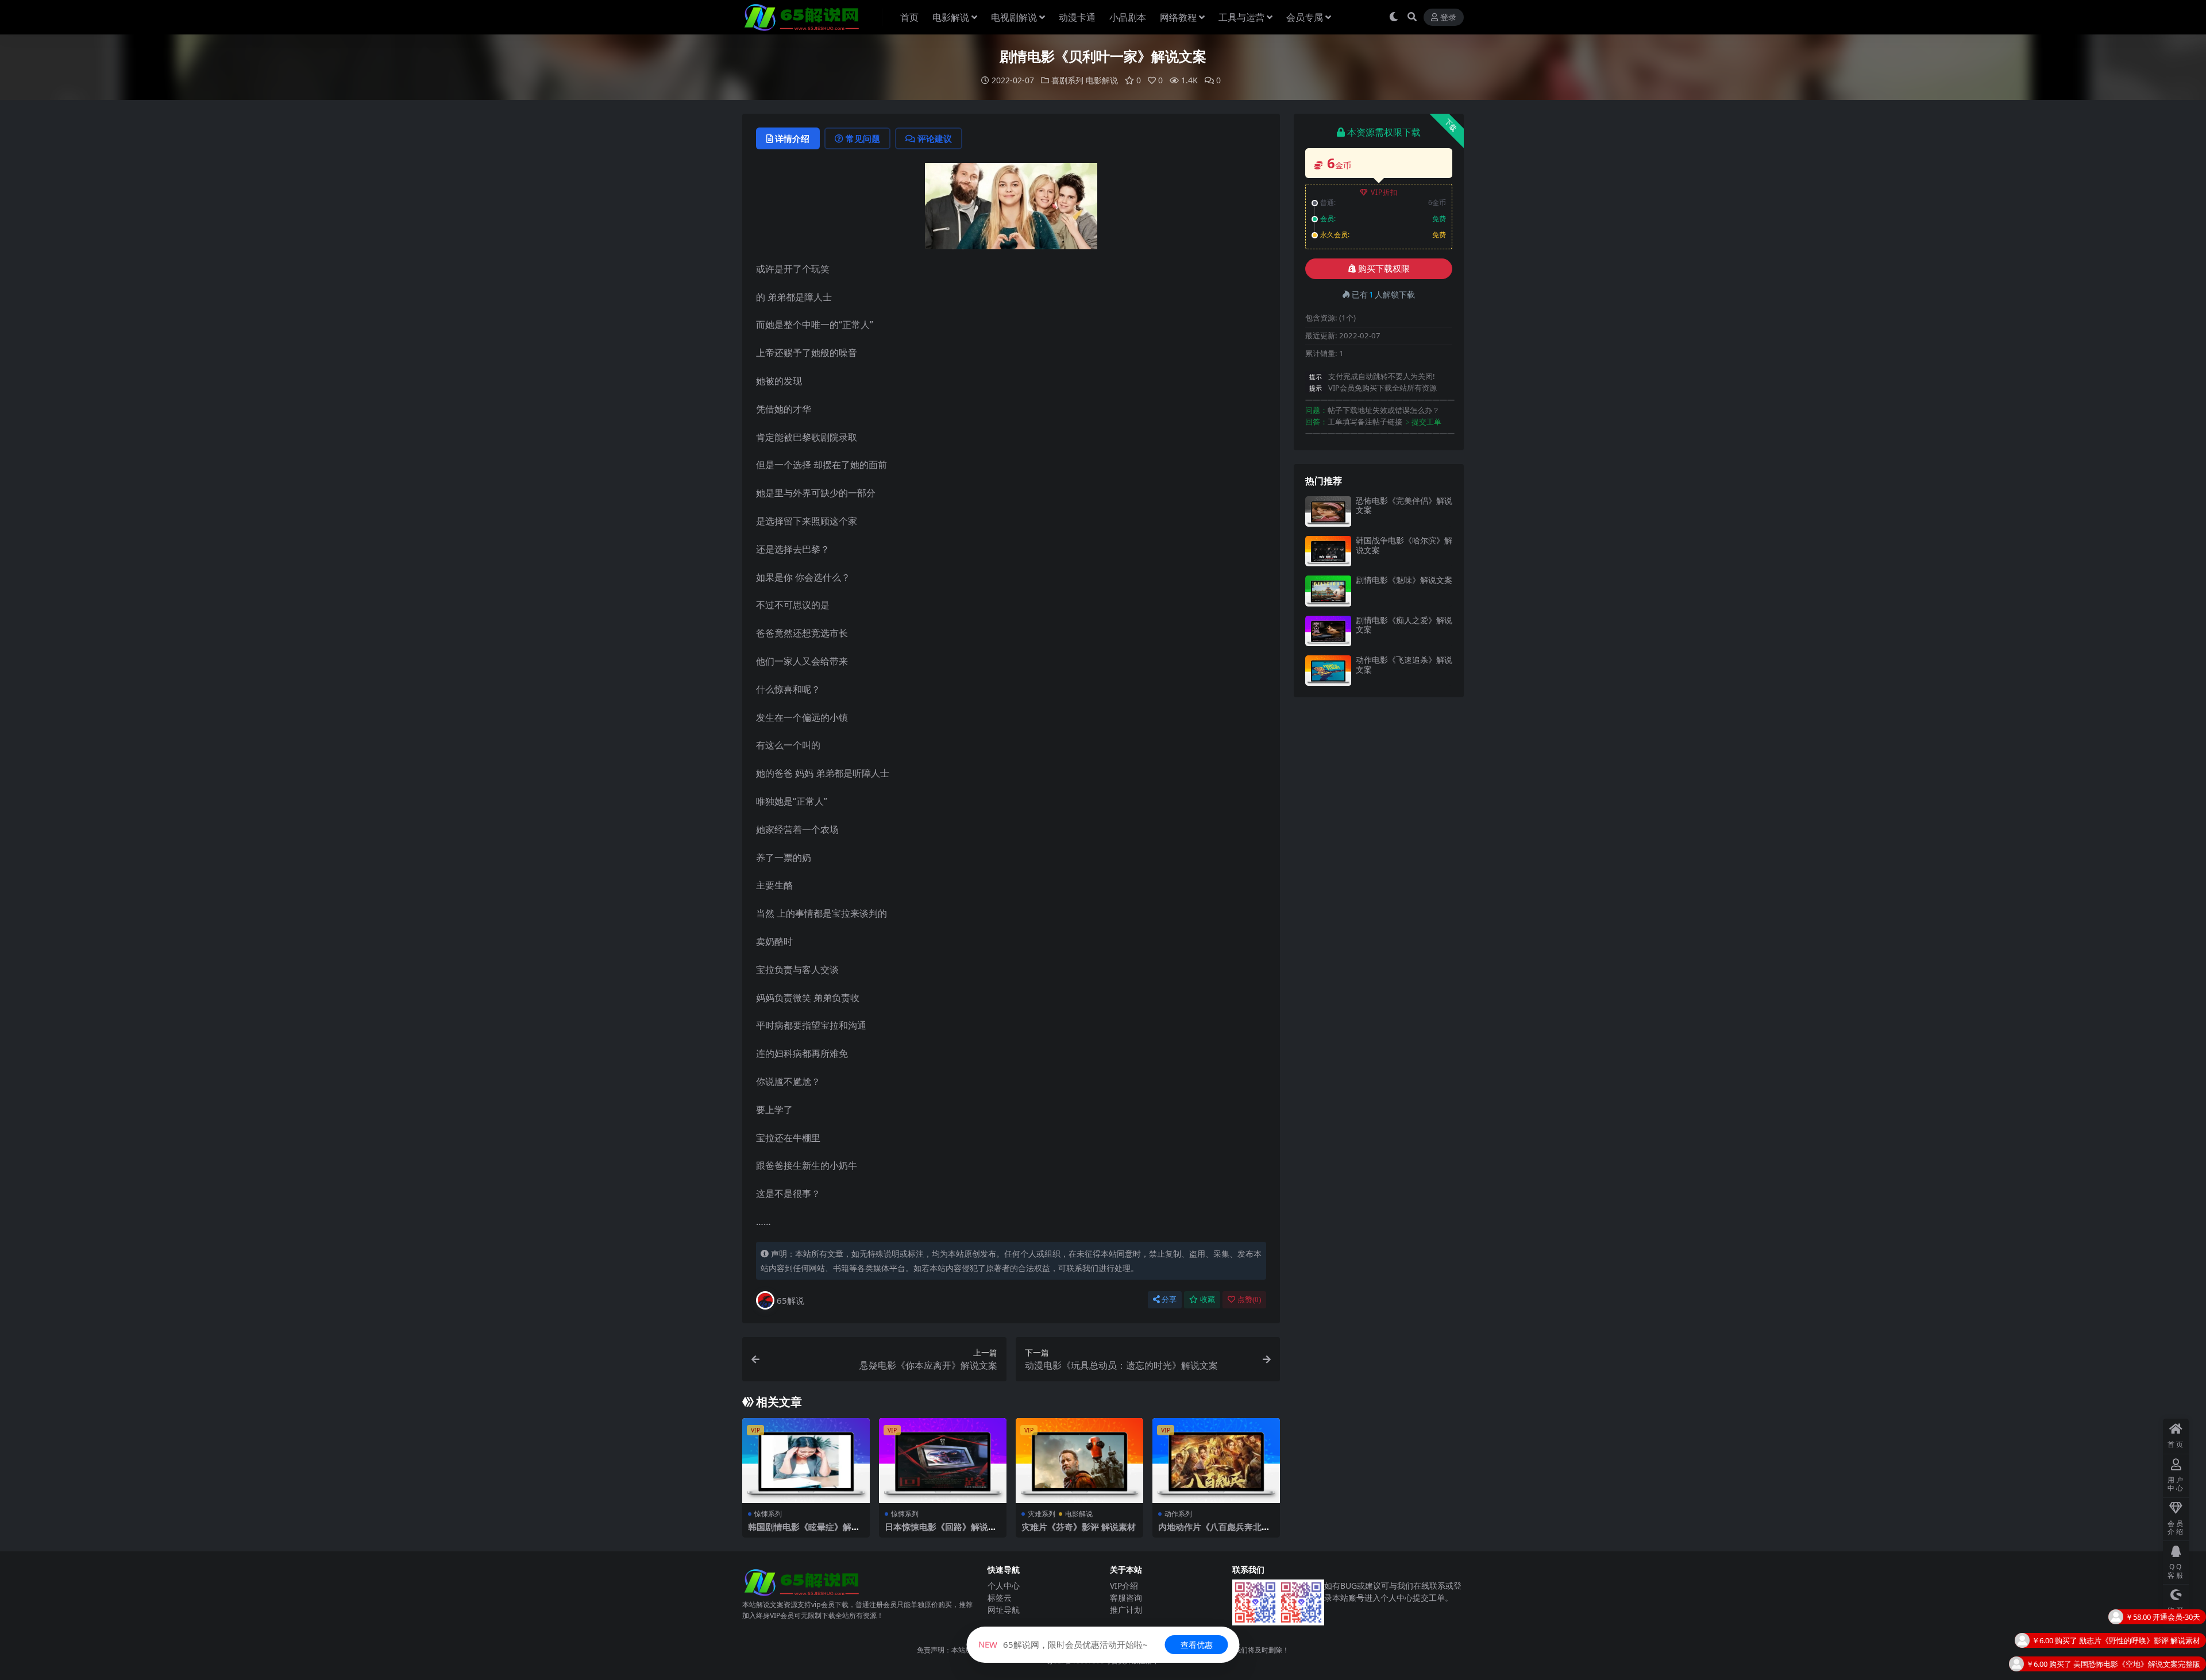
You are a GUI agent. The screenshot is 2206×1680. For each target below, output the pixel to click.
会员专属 (1305, 17)
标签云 (1000, 1598)
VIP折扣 (1384, 192)
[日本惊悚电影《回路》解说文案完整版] (943, 1461)
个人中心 (1004, 1586)
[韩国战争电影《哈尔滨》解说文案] (1328, 551)
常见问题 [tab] (863, 138)
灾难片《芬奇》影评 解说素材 (1079, 1527)
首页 (909, 17)
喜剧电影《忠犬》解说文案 (2155, 1648)
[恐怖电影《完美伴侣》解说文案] (1328, 511)
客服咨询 (1126, 1598)
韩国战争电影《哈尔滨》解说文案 (1404, 545)
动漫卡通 (1077, 17)
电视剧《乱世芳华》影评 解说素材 (2143, 1624)
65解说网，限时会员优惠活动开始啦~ (1063, 1644)
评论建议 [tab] (935, 138)
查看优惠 (1197, 1645)
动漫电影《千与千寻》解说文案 (2148, 1671)
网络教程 (1178, 17)
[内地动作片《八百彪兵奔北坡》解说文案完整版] (1216, 1461)
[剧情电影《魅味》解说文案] (1328, 591)
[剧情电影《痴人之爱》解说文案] (1328, 631)
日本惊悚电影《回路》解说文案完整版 (941, 1532)
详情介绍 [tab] (792, 138)
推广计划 (1126, 1610)
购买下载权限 (1384, 269)
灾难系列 (1042, 1514)
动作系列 (1178, 1514)
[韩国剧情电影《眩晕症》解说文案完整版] (806, 1461)
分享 (1169, 1299)
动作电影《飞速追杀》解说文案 (1404, 665)
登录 (1448, 18)
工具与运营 (1241, 17)
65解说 (790, 1300)
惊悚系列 (768, 1514)
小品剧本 (1128, 17)
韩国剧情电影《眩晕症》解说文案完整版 (804, 1532)
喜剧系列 (1067, 80)
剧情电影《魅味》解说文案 (1404, 580)
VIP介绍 (1124, 1586)
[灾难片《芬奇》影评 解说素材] (1079, 1461)
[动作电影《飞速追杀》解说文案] (1328, 671)
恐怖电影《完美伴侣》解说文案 (1404, 505)
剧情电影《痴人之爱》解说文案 (1404, 625)
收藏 (1208, 1299)
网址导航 (1004, 1610)
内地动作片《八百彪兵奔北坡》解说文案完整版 (1210, 1532)
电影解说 (951, 17)
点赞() (1249, 1299)
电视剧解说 (1014, 17)
